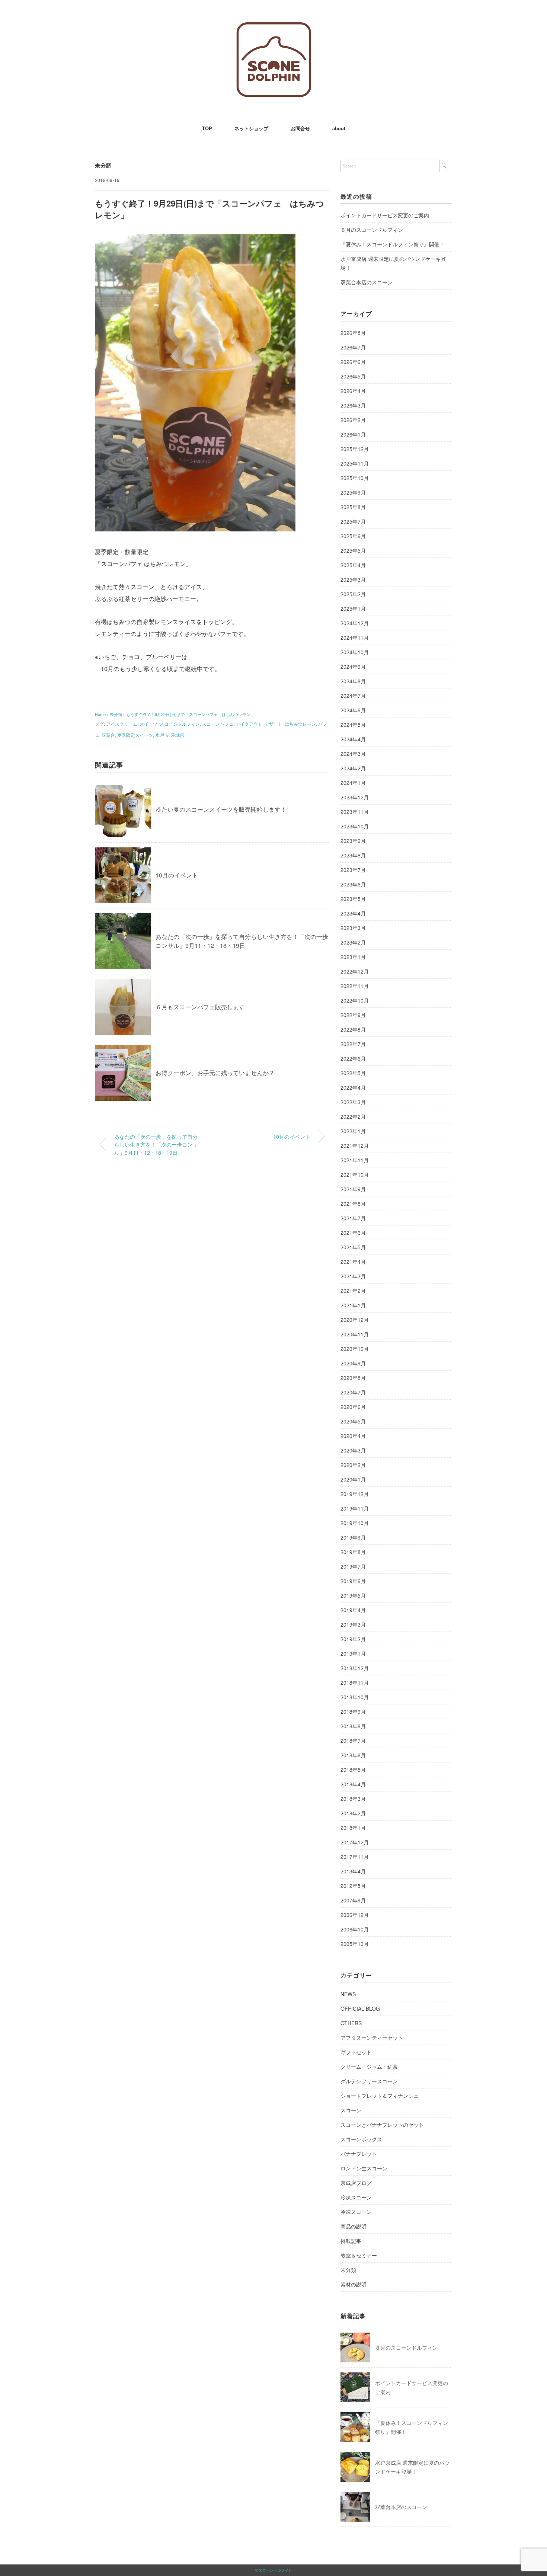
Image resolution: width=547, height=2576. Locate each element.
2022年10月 (355, 1000)
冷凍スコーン (356, 2197)
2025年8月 (353, 507)
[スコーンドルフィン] (274, 28)
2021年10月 (355, 1174)
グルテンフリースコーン (369, 2081)
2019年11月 (355, 1508)
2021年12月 (355, 1145)
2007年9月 (353, 1900)
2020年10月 (355, 1349)
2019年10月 (355, 1523)
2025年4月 (353, 565)
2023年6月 (353, 884)
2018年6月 (353, 1755)
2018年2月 (353, 1813)
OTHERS (351, 2023)
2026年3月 (353, 405)
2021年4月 (353, 1262)
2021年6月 (353, 1233)
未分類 (103, 165)
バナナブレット (359, 2154)
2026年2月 (353, 420)
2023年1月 (353, 957)
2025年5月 (353, 550)
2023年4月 (353, 913)
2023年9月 (353, 841)
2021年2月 (353, 1291)
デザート (273, 724)
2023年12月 (355, 797)
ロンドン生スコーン (364, 2168)
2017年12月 (355, 1842)
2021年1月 (353, 1305)
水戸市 (162, 735)
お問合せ (300, 128)
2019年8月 (353, 1552)
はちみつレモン (300, 724)
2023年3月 (353, 928)
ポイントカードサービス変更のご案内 (385, 215)
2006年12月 (355, 1915)
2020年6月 (353, 1407)
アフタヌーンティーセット (372, 2038)
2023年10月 (355, 826)
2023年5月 (353, 899)
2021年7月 (353, 1218)
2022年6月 (353, 1058)
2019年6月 (353, 1581)
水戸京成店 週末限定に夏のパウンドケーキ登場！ (393, 263)
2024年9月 (353, 667)
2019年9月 (353, 1537)
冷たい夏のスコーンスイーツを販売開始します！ (221, 809)
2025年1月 (353, 608)
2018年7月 (353, 1741)
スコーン (351, 2110)
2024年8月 (353, 681)
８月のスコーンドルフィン (372, 230)
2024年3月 (353, 754)
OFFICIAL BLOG (360, 2008)
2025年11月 (355, 463)
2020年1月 (353, 1479)
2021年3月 (353, 1276)
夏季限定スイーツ (135, 735)
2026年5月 (353, 376)
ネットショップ (251, 128)
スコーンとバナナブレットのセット (382, 2125)
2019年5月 (353, 1595)
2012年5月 (353, 1886)
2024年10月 (355, 652)
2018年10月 (355, 1697)
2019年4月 (353, 1610)
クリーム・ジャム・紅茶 (369, 2067)
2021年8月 (353, 1204)
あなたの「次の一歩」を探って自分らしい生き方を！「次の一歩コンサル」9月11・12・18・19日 (242, 941)
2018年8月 (353, 1726)
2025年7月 (353, 521)
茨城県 (177, 735)
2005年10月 (355, 1944)
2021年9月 (353, 1189)
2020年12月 (355, 1320)
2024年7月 (353, 696)
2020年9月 (353, 1363)
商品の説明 (354, 2226)
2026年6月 (353, 362)
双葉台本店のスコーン (367, 282)
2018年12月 (355, 1668)
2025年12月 (355, 449)
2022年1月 (353, 1131)
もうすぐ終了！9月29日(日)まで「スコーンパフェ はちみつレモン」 (190, 714)
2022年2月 (353, 1116)
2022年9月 (353, 1015)
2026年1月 (353, 434)
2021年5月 (353, 1247)
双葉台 (108, 735)
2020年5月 (353, 1421)
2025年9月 (353, 492)
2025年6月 (353, 536)
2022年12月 (355, 971)
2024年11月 (355, 637)
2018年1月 (353, 1828)
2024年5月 (353, 725)
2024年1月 (353, 783)
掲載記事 (351, 2241)
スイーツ (148, 724)
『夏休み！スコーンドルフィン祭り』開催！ (393, 244)
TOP (207, 128)
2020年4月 (353, 1436)
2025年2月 (353, 594)
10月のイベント (177, 875)
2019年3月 (353, 1624)
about (339, 128)
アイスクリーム (122, 724)
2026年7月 (353, 347)
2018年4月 (353, 1784)
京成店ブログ (356, 2183)
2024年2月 (353, 768)
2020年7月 (353, 1392)
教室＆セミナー (359, 2255)
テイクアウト (249, 724)
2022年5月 (353, 1073)
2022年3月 (353, 1102)
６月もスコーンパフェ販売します (200, 1007)
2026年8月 (353, 333)
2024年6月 (353, 710)
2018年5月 (353, 1770)
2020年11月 (355, 1334)
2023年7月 (353, 870)
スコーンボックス (361, 2139)
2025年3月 (353, 579)
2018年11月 (355, 1682)
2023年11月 (355, 812)
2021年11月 (355, 1160)
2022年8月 (353, 1029)
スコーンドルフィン (180, 724)
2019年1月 (353, 1653)
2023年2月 (353, 942)
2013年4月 (353, 1871)
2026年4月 (353, 391)
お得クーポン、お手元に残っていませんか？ (215, 1073)
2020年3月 (353, 1450)
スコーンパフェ (218, 724)
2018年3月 (353, 1799)
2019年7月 (353, 1566)
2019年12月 (355, 1494)
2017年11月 (355, 1857)
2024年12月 (355, 623)
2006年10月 (355, 1929)
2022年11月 (355, 986)
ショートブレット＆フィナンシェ (380, 2096)
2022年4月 (353, 1087)
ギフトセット (356, 2052)
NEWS (348, 1994)
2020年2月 (353, 1465)
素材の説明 (354, 2284)
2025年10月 (355, 478)
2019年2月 (353, 1639)
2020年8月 (353, 1378)
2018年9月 (353, 1712)
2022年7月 (353, 1044)
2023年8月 (353, 855)
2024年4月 (353, 739)
